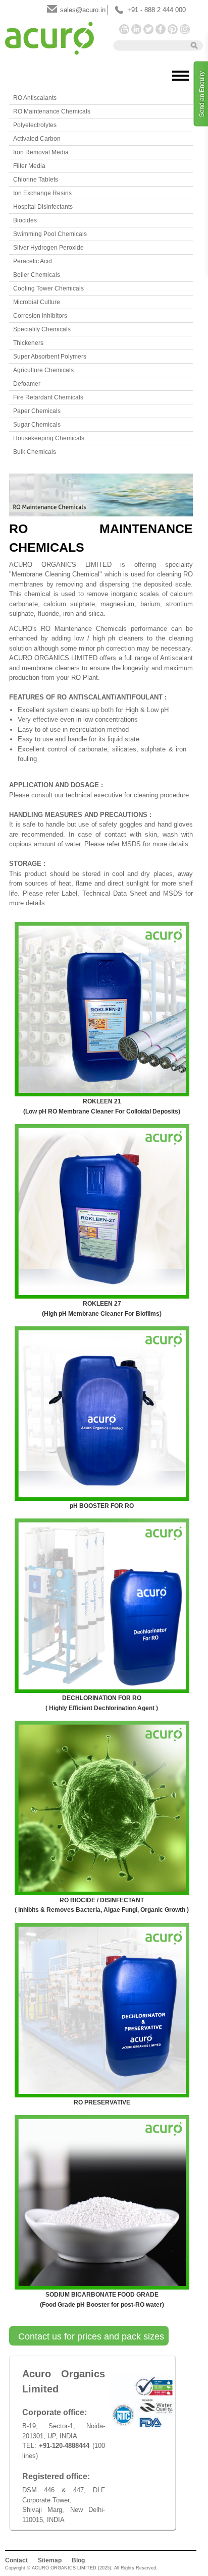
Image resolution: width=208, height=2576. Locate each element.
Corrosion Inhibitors (40, 316)
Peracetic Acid (33, 261)
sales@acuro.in (83, 10)
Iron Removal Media (41, 152)
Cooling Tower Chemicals (48, 288)
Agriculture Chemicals (43, 370)
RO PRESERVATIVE (102, 2102)
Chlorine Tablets (36, 180)
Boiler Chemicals (37, 275)
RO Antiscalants (35, 98)
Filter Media (29, 166)
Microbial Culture (37, 302)
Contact (16, 2560)
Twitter (148, 29)
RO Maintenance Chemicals (52, 111)
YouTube (124, 29)
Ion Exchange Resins (42, 193)
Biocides (25, 220)
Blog (78, 2560)
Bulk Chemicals (35, 452)
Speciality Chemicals (42, 329)
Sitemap (50, 2560)
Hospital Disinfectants (43, 207)
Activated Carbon (37, 139)
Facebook (161, 29)
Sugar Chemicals (37, 425)
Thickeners (28, 343)
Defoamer (27, 384)
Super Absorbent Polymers (50, 357)
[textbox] (148, 45)
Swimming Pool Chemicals (50, 234)
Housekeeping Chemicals (49, 438)
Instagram (185, 29)
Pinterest (173, 29)
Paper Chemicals (37, 411)
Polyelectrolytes (35, 125)
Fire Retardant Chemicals (48, 397)
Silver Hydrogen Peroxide (48, 248)
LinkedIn (136, 29)
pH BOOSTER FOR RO (102, 1506)
